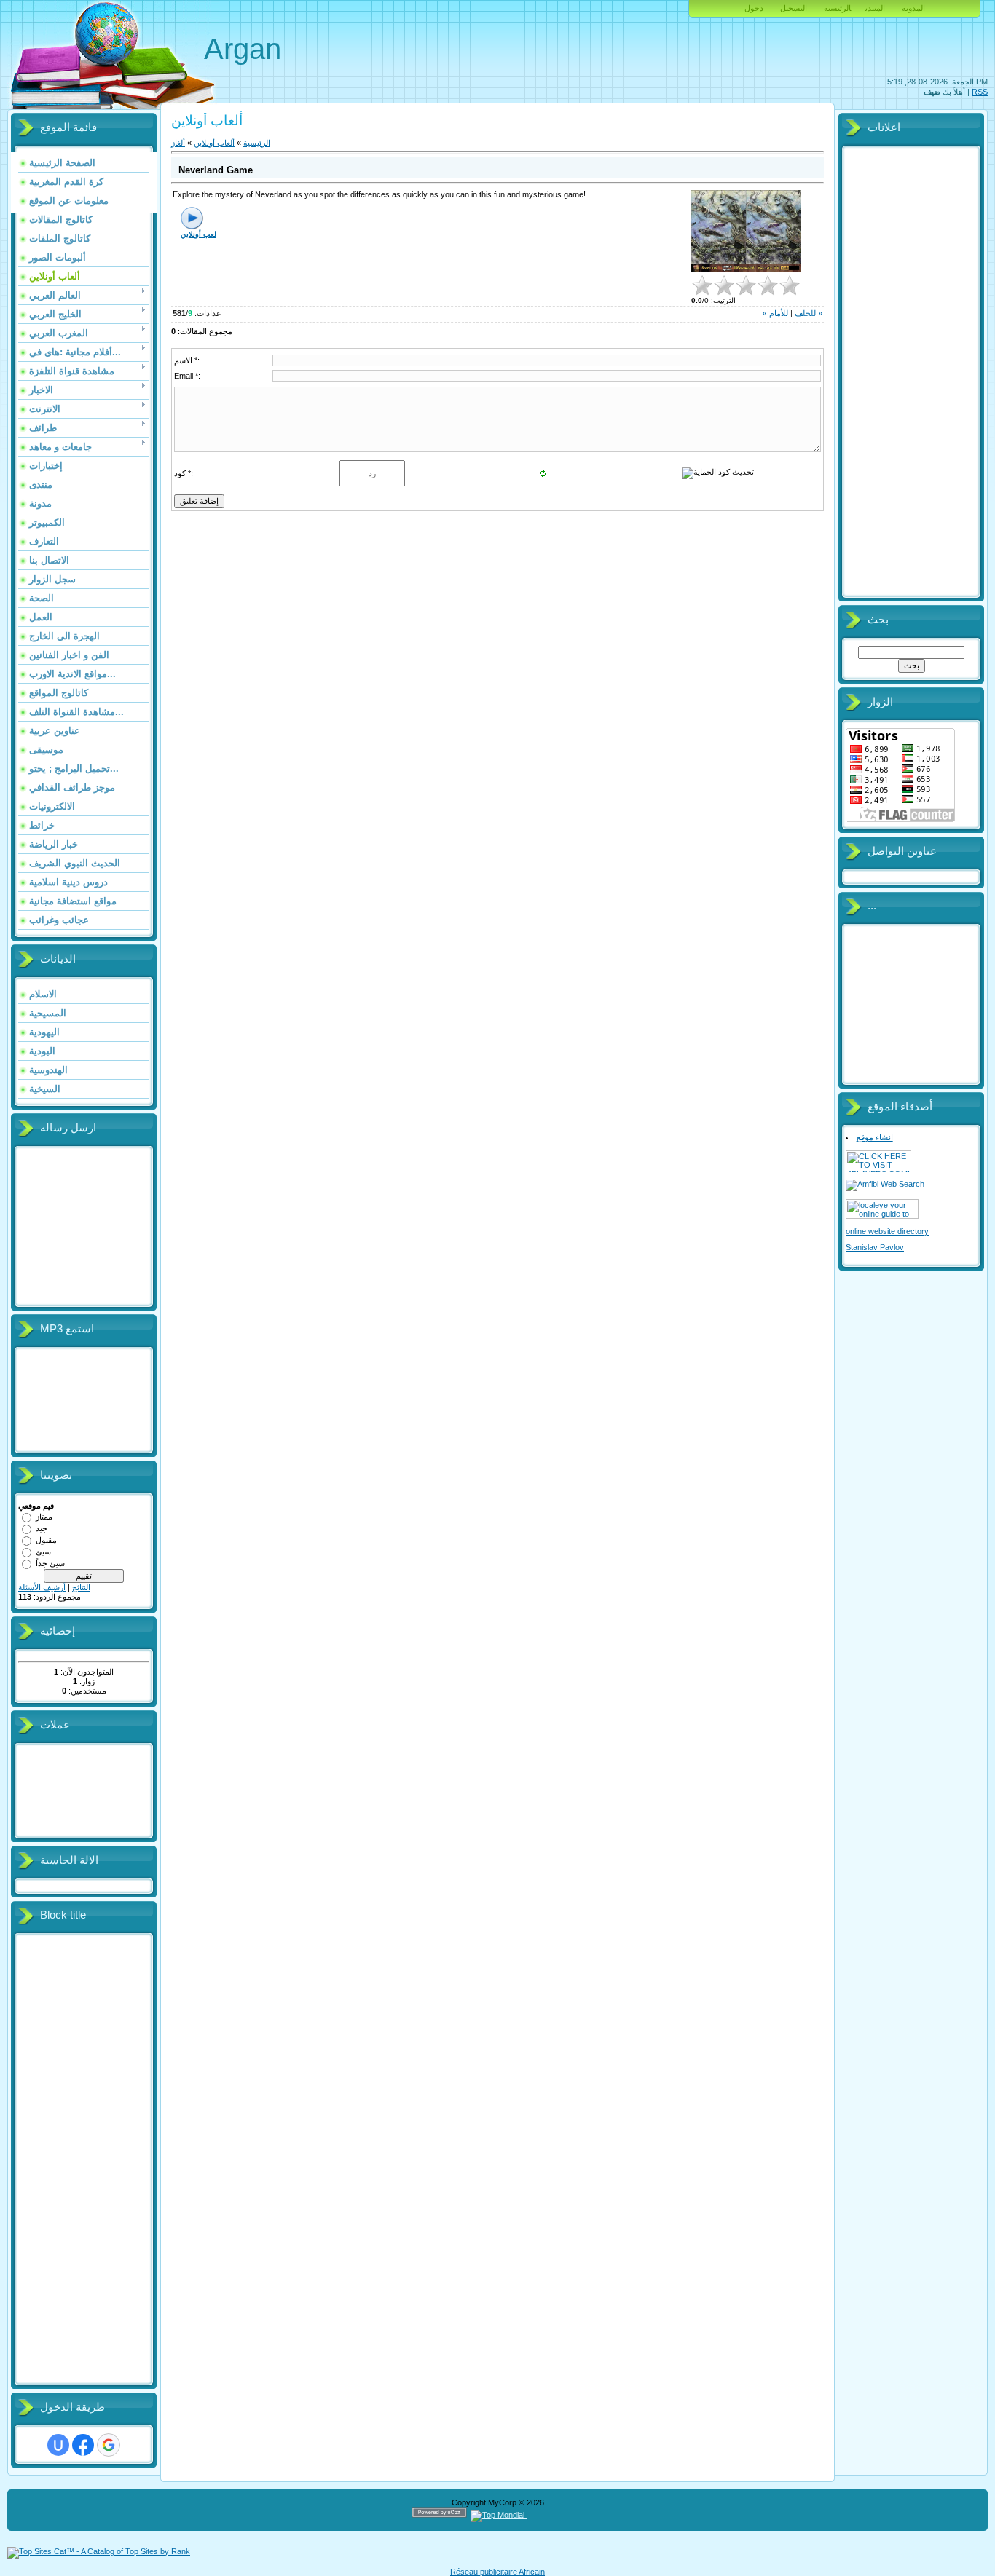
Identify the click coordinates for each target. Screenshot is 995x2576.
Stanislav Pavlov (875, 1247)
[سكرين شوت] (746, 231)
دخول (754, 8)
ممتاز (44, 1517)
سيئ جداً (50, 1563)
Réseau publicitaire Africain (497, 2572)
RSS (980, 92)
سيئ (43, 1552)
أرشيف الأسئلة (42, 1587)
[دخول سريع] (58, 2445)
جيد (42, 1528)
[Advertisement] (76, 2160)
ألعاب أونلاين (214, 143)
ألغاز (178, 143)
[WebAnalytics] (555, 2515)
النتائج (81, 1587)
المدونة (913, 8)
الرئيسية (837, 8)
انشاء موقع (875, 1137)
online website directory (887, 1231)
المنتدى (875, 8)
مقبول (46, 1540)
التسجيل (794, 8)
